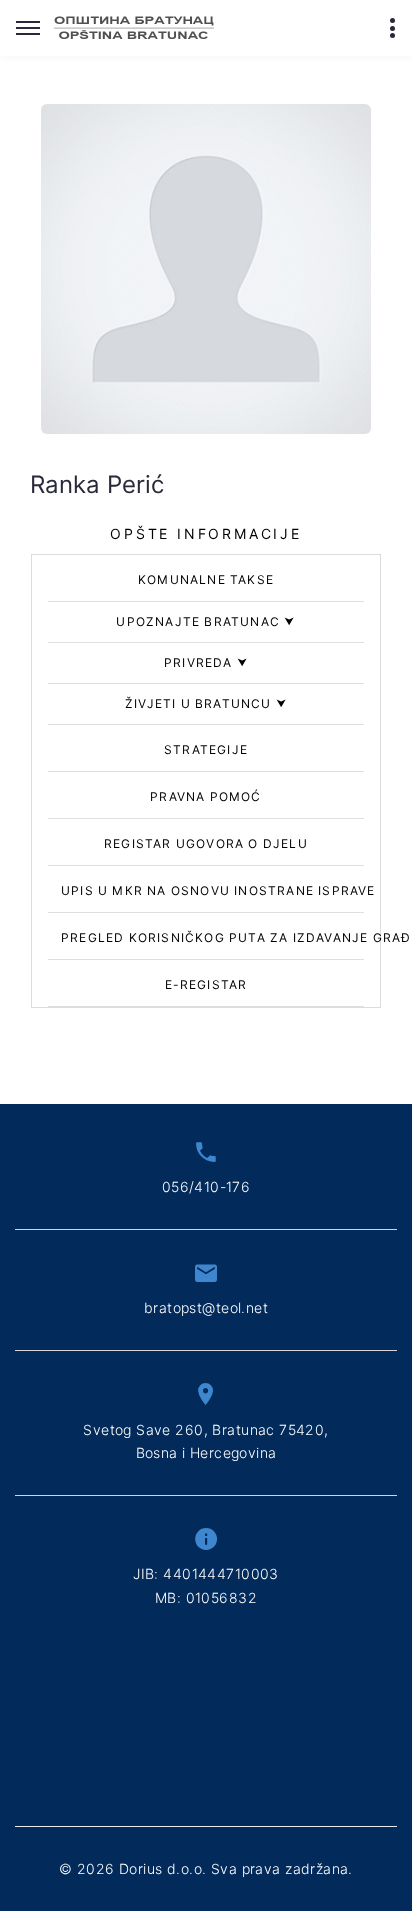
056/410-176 (206, 1186)
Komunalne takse (206, 579)
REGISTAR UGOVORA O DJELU (206, 843)
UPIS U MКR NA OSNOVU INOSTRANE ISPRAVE (218, 890)
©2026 (206, 1868)
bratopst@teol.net (206, 1307)
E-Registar (206, 984)
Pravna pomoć (205, 796)
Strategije (206, 749)
